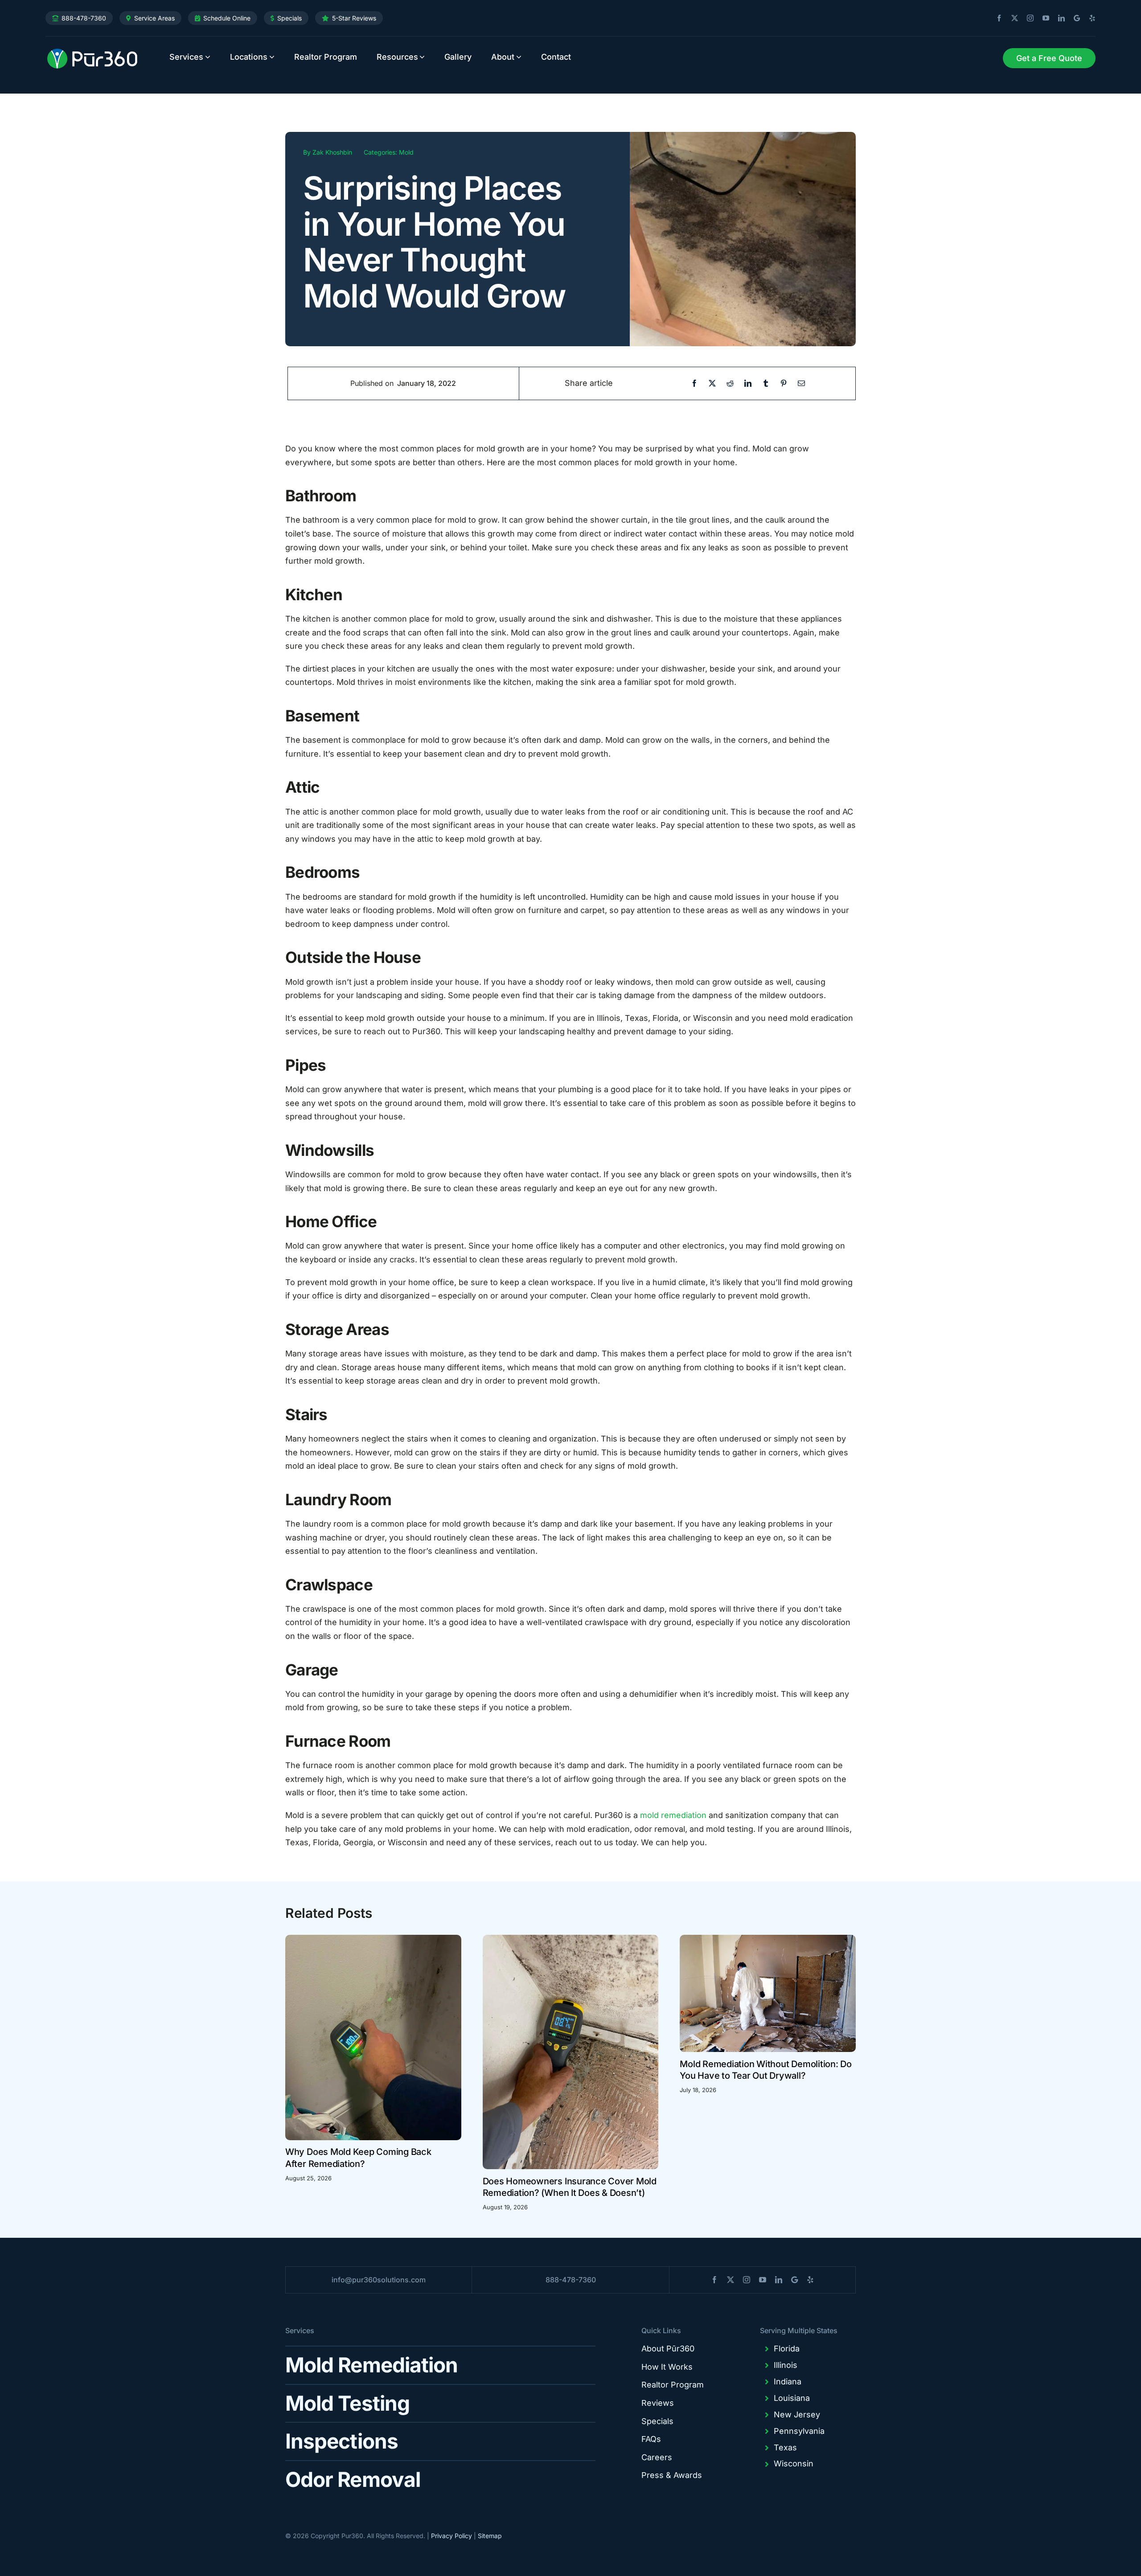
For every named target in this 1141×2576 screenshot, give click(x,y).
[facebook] (996, 18)
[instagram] (1027, 18)
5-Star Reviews (354, 18)
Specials (289, 18)
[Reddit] (730, 383)
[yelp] (1089, 18)
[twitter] (1011, 18)
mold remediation (673, 1815)
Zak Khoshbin (332, 152)
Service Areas (154, 18)
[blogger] (1073, 18)
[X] (712, 383)
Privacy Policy (451, 2536)
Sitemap (490, 2536)
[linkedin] (1058, 18)
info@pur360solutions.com (379, 2280)
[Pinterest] (784, 383)
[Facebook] (694, 383)
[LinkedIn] (748, 383)
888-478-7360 (84, 18)
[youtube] (1042, 18)
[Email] (801, 383)
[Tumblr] (766, 383)
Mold (406, 152)
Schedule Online (227, 18)
